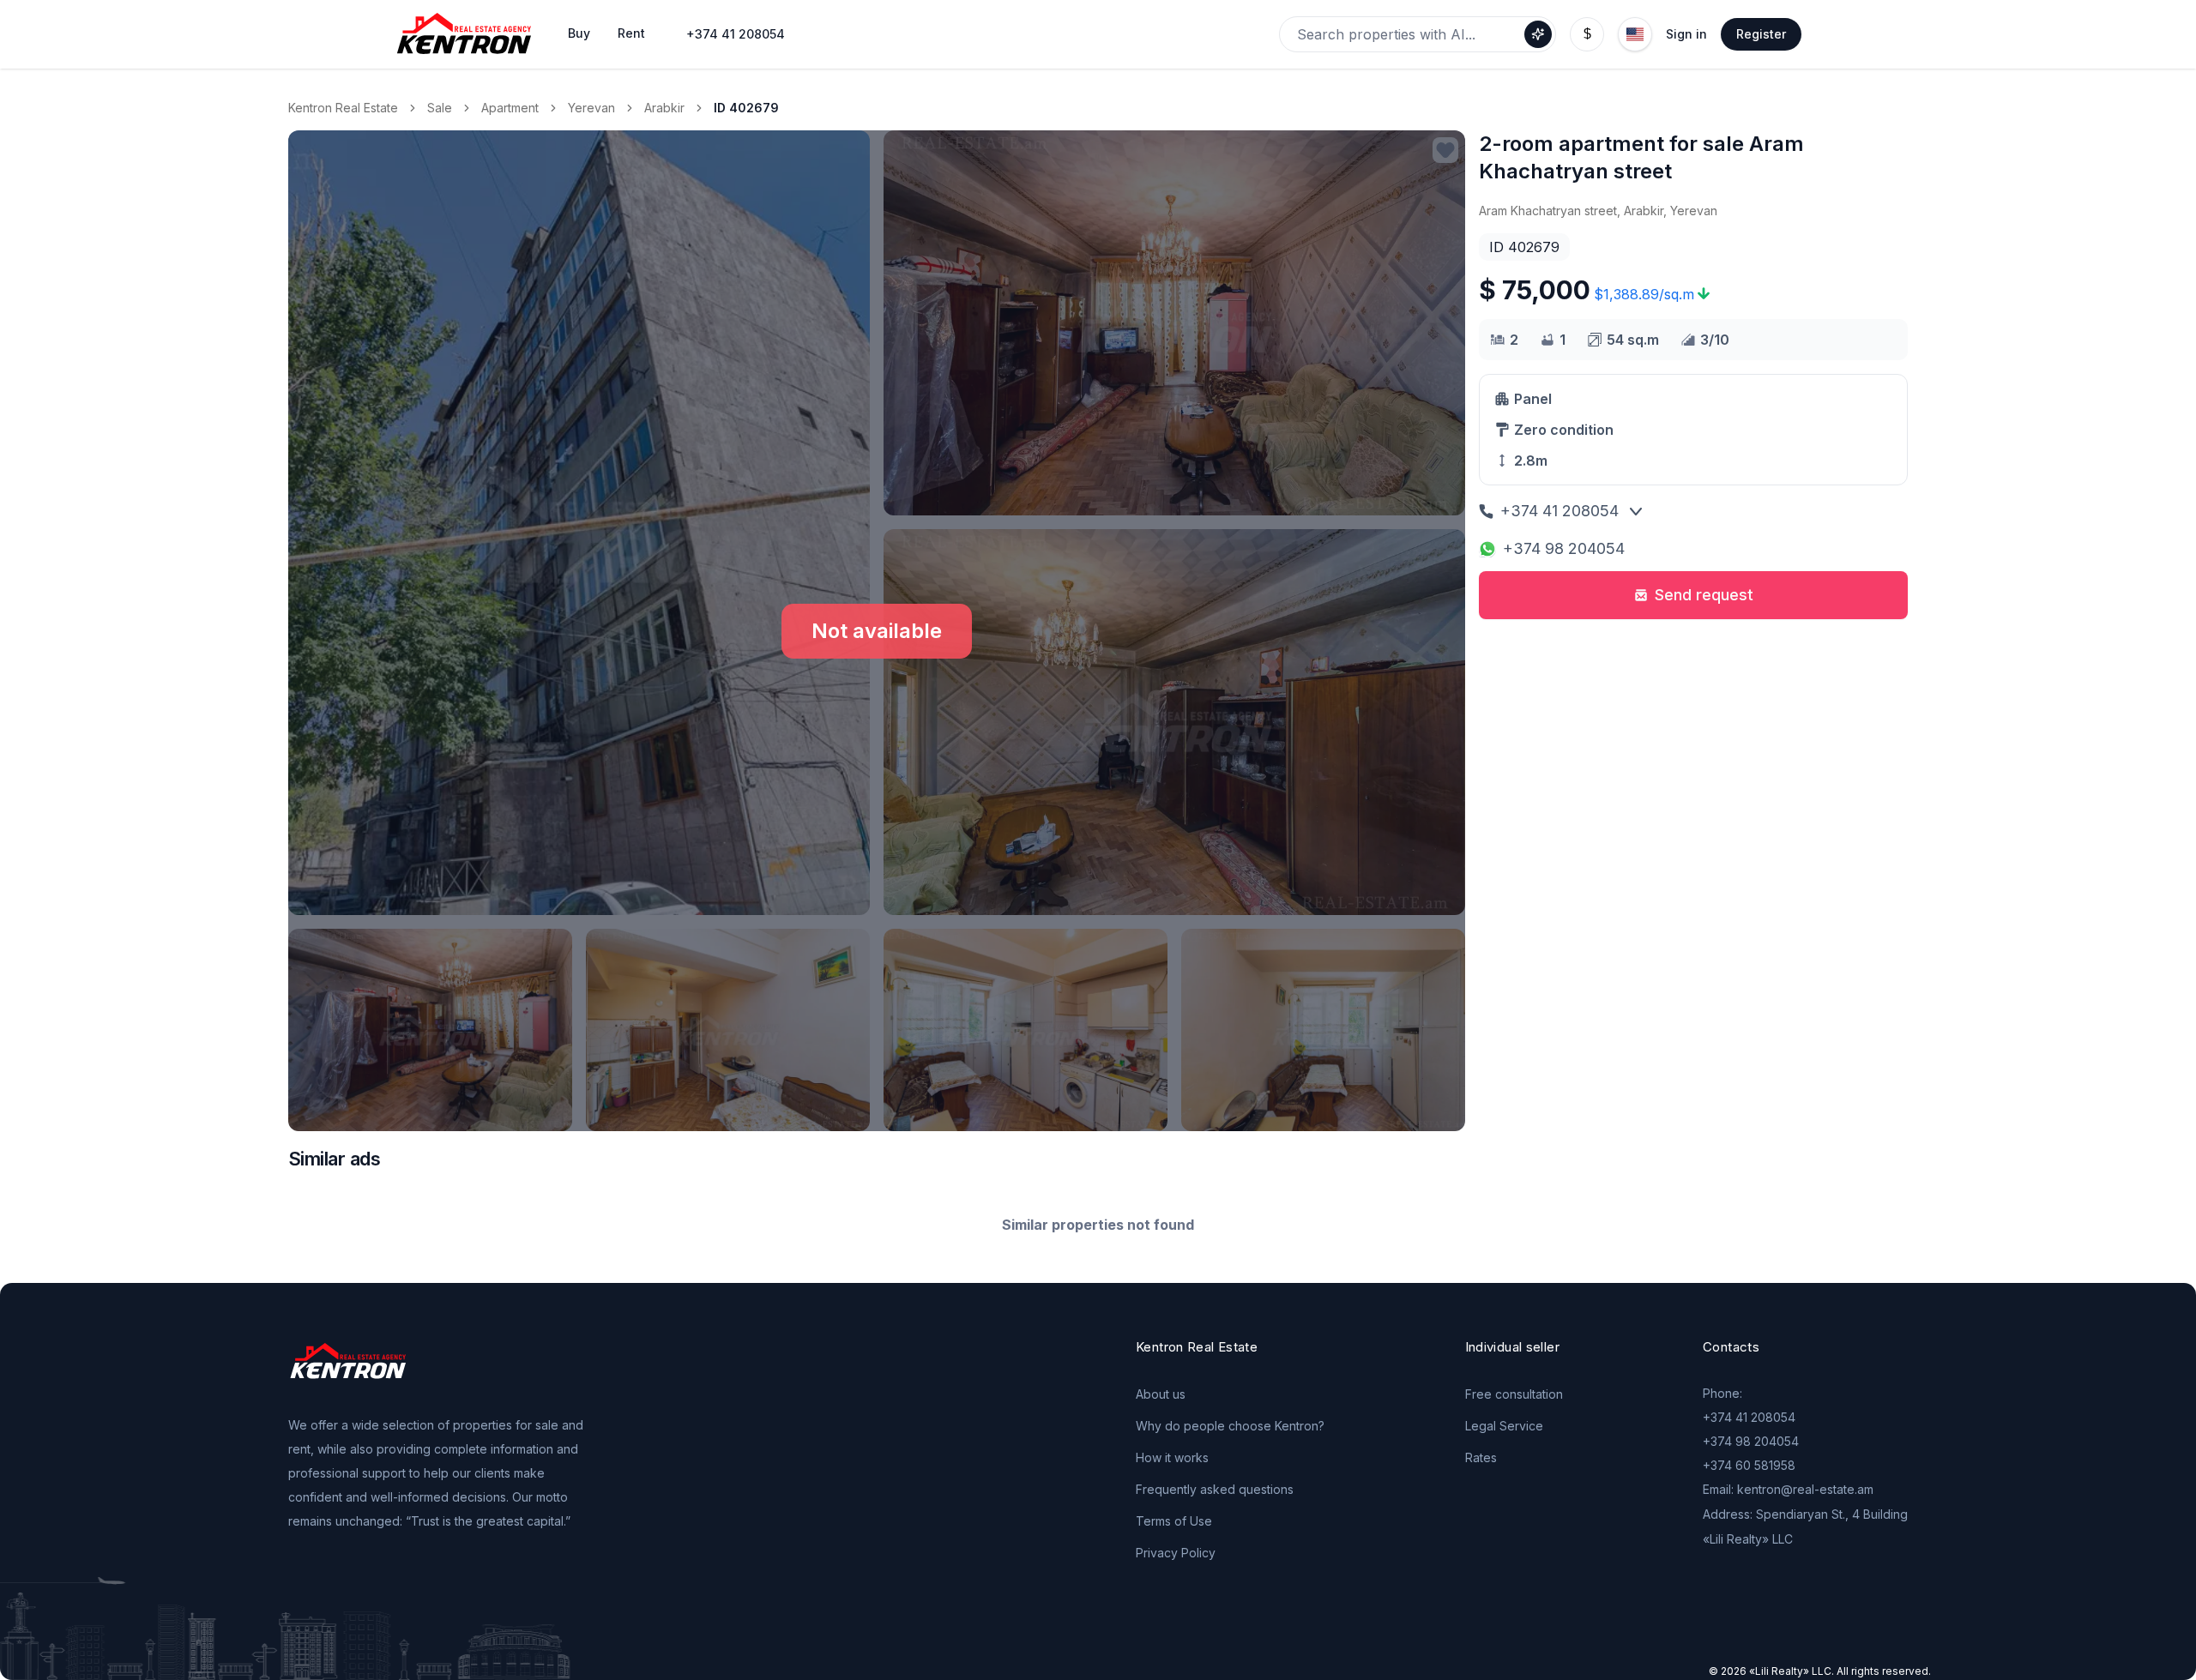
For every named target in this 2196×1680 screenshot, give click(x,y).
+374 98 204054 (1564, 548)
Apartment (510, 108)
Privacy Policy (1176, 1553)
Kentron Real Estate (343, 108)
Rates (1481, 1457)
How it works (1172, 1457)
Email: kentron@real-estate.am (1788, 1489)
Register (1761, 34)
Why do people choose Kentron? (1230, 1426)
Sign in (1686, 34)
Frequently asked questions (1215, 1489)
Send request (1704, 595)
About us (1161, 1394)
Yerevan (591, 108)
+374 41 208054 (736, 34)
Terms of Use (1174, 1521)
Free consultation (1514, 1394)
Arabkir (664, 108)
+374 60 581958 (1749, 1465)
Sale (440, 108)
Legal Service (1504, 1426)
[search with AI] (1538, 34)
